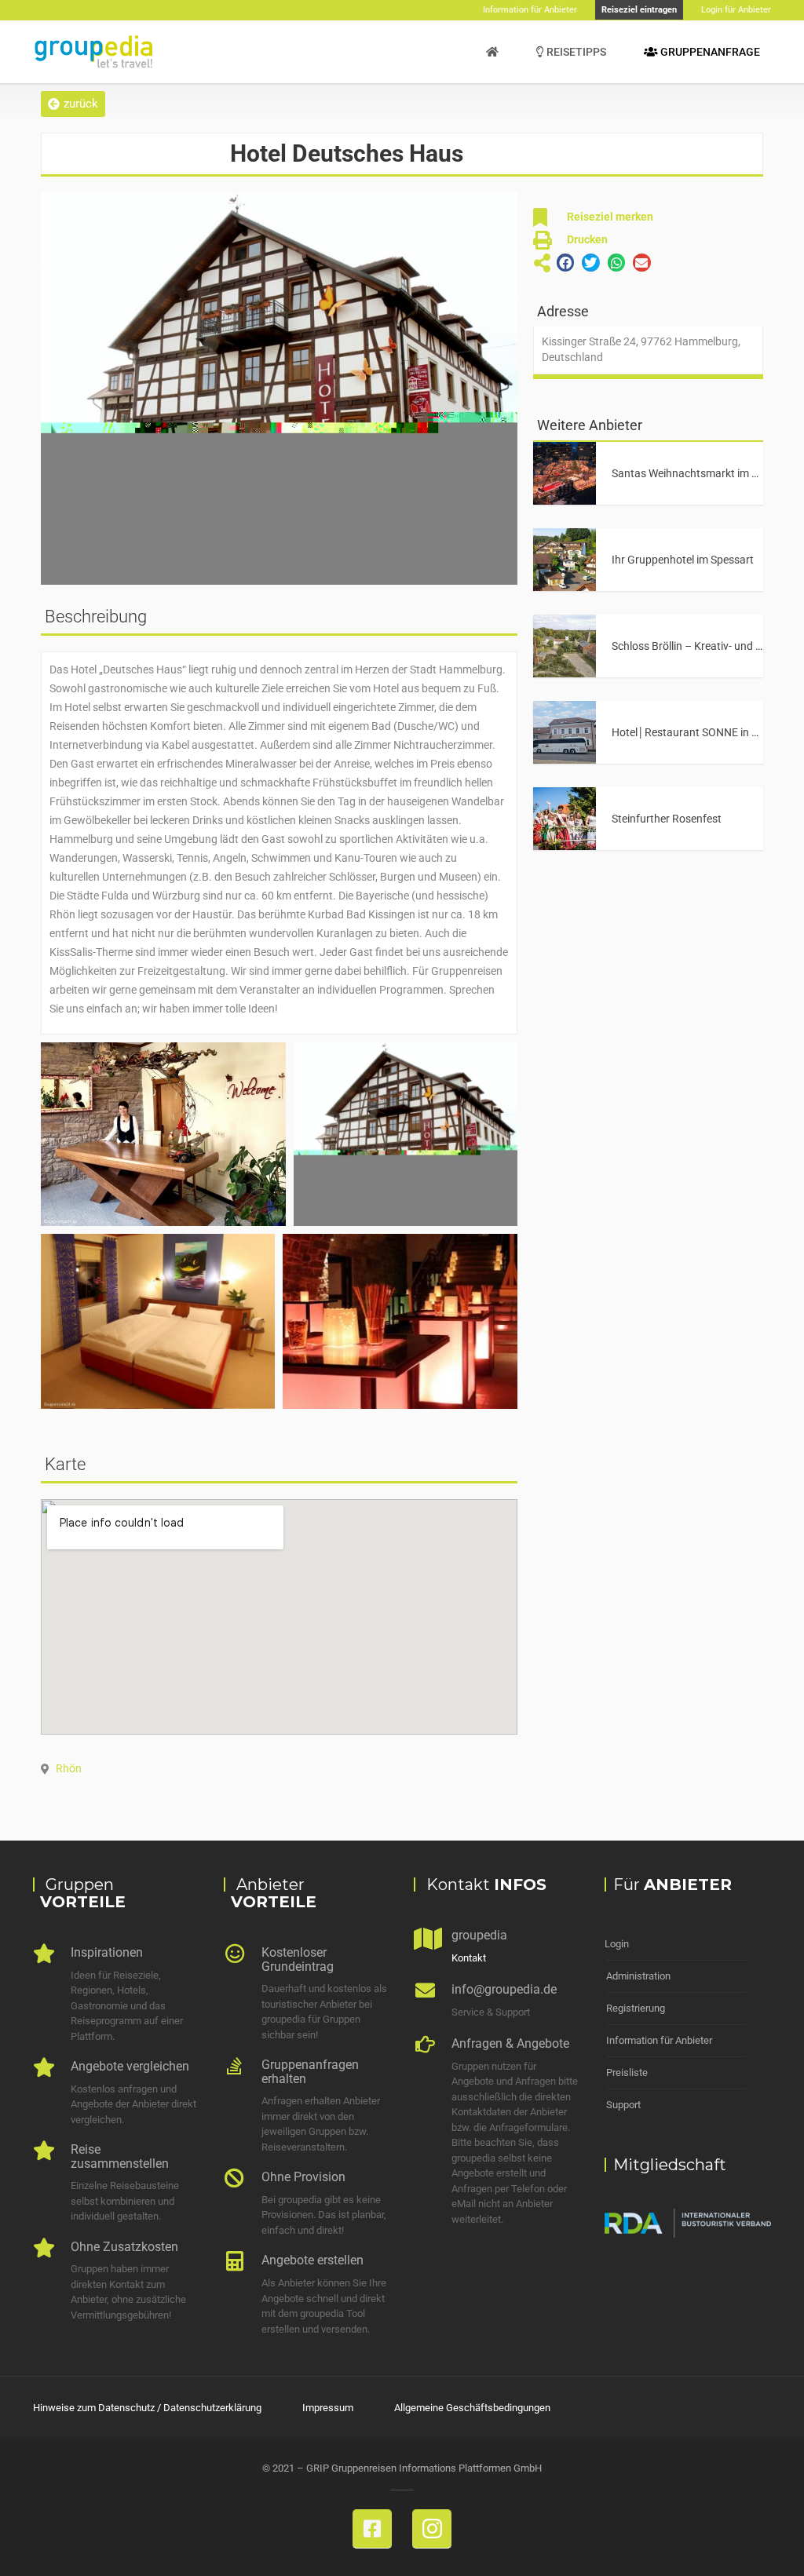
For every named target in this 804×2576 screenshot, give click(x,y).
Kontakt (469, 1958)
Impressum (328, 2408)
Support (623, 2105)
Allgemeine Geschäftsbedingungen (472, 2408)
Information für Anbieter (659, 2040)
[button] (73, 104)
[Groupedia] (492, 52)
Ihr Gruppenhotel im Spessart (683, 560)
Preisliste (627, 2072)
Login (617, 1944)
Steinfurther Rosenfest (667, 819)
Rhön (69, 1768)
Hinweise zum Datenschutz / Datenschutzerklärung (147, 2408)
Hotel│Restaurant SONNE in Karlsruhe (705, 732)
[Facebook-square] (372, 2529)
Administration (638, 1976)
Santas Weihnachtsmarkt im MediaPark (708, 473)
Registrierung (636, 2008)
